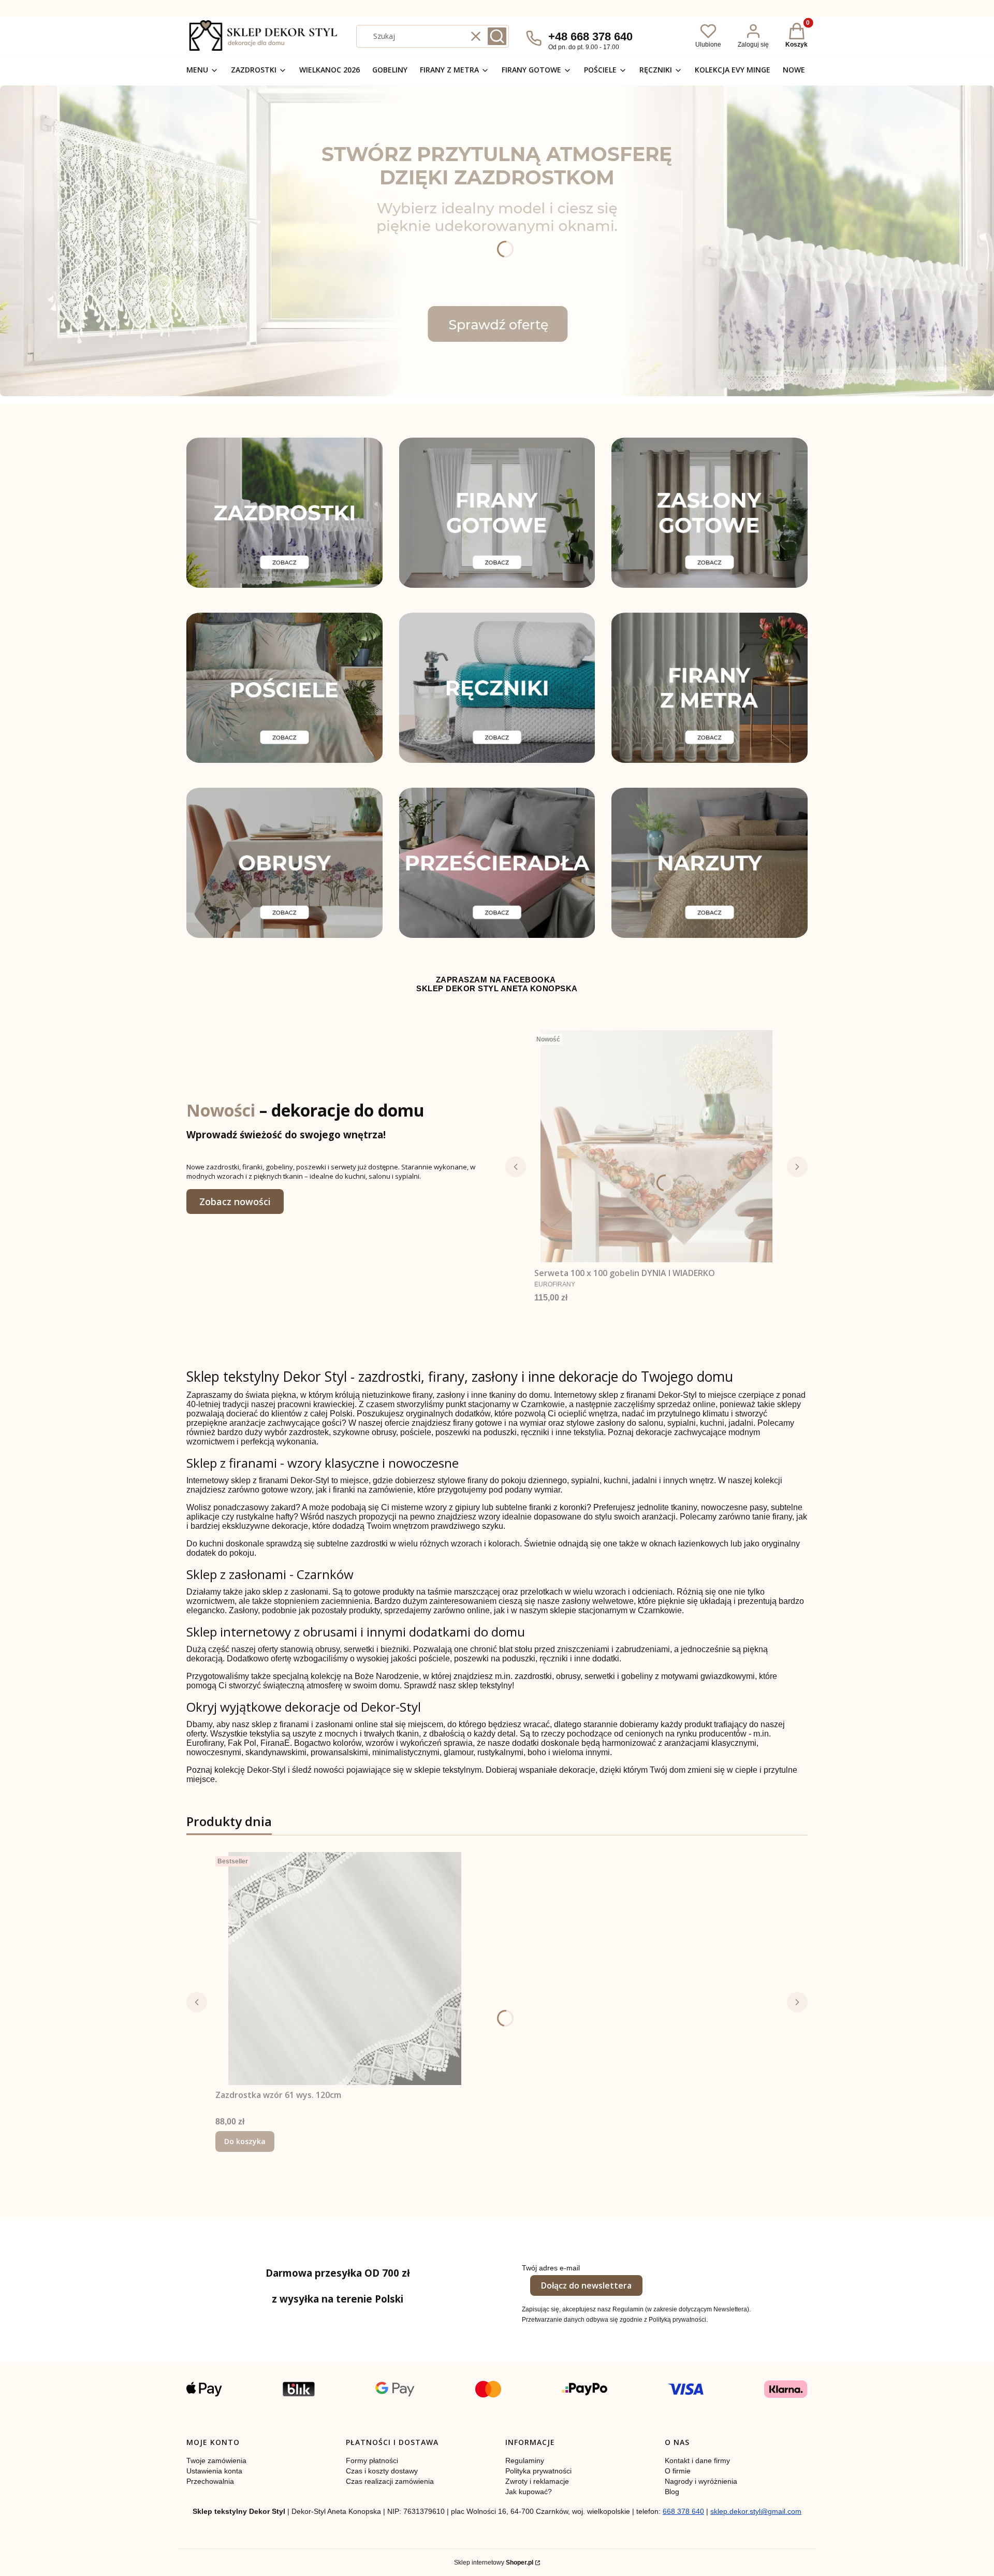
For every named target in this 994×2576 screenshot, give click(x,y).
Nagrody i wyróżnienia (701, 2481)
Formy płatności (372, 2461)
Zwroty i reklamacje (537, 2481)
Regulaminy (525, 2461)
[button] (497, 36)
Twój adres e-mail (551, 2268)
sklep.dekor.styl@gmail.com (756, 2511)
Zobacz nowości (235, 1202)
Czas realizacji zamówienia (390, 2481)
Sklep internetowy (494, 2563)
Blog (672, 2492)
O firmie (678, 2471)
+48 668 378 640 (590, 37)
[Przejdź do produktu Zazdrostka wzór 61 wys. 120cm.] (345, 1969)
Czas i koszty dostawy (382, 2471)
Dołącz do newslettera (586, 2285)
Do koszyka (245, 2141)
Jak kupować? (529, 2492)
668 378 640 (683, 2511)
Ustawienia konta (214, 2471)
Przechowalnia (210, 2481)
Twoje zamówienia (216, 2461)
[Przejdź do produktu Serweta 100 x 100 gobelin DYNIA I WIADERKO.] (656, 1147)
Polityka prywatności (538, 2471)
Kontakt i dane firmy (697, 2461)
